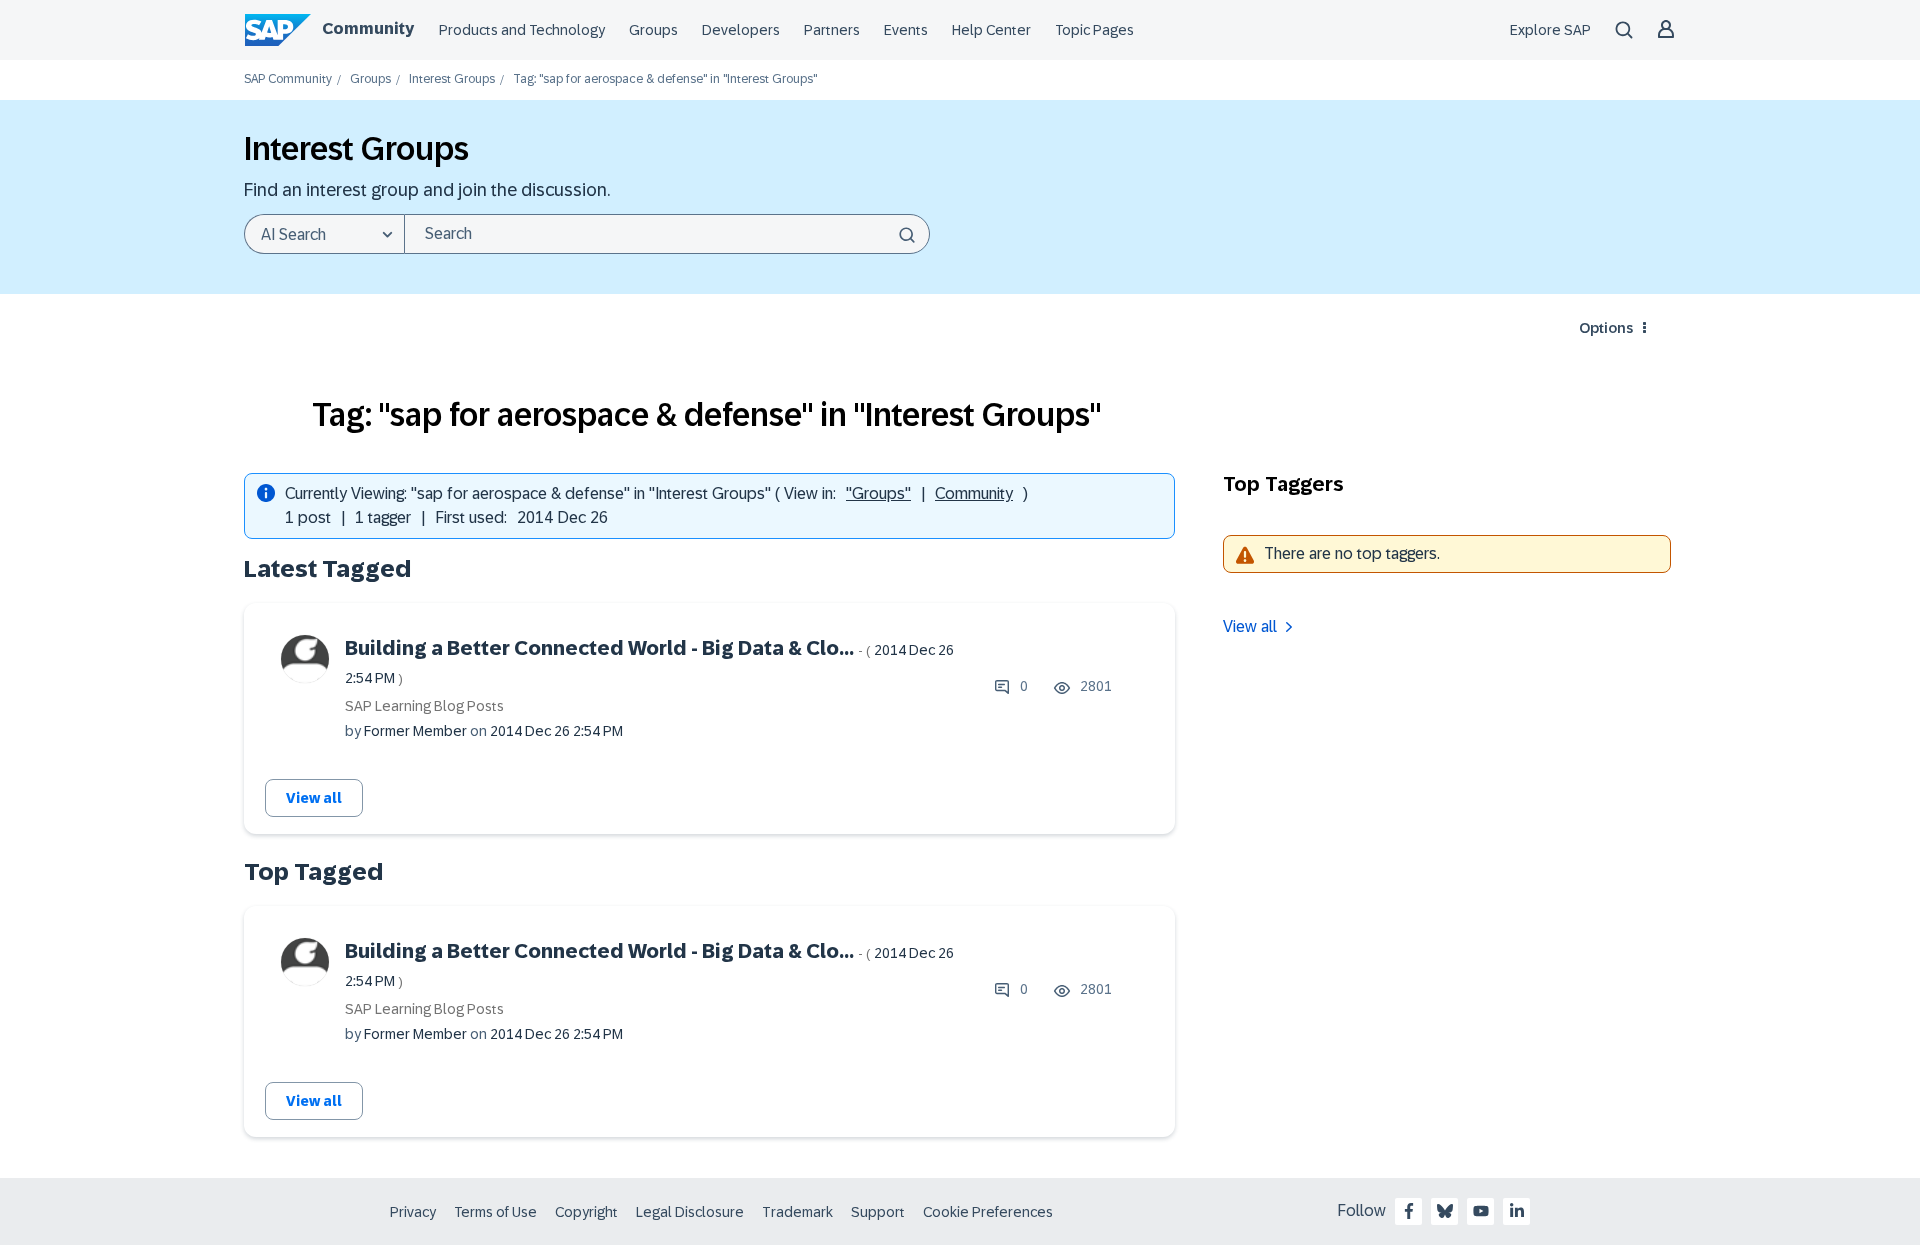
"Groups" (878, 493)
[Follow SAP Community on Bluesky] (1445, 1211)
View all (314, 798)
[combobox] (667, 234)
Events (906, 30)
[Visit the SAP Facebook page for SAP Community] (1409, 1211)
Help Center (991, 30)
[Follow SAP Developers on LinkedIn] (1517, 1211)
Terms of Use (495, 1212)
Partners (832, 30)
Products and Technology (522, 30)
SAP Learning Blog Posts (424, 706)
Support (878, 1212)
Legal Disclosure (690, 1212)
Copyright (586, 1212)
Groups (653, 30)
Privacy (413, 1212)
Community (368, 28)
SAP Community (288, 79)
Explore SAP (1550, 30)
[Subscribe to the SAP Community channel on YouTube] (1481, 1211)
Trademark (797, 1212)
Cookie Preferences (988, 1212)
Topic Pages (1094, 30)
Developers (741, 30)
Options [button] (1606, 328)
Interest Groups (452, 79)
